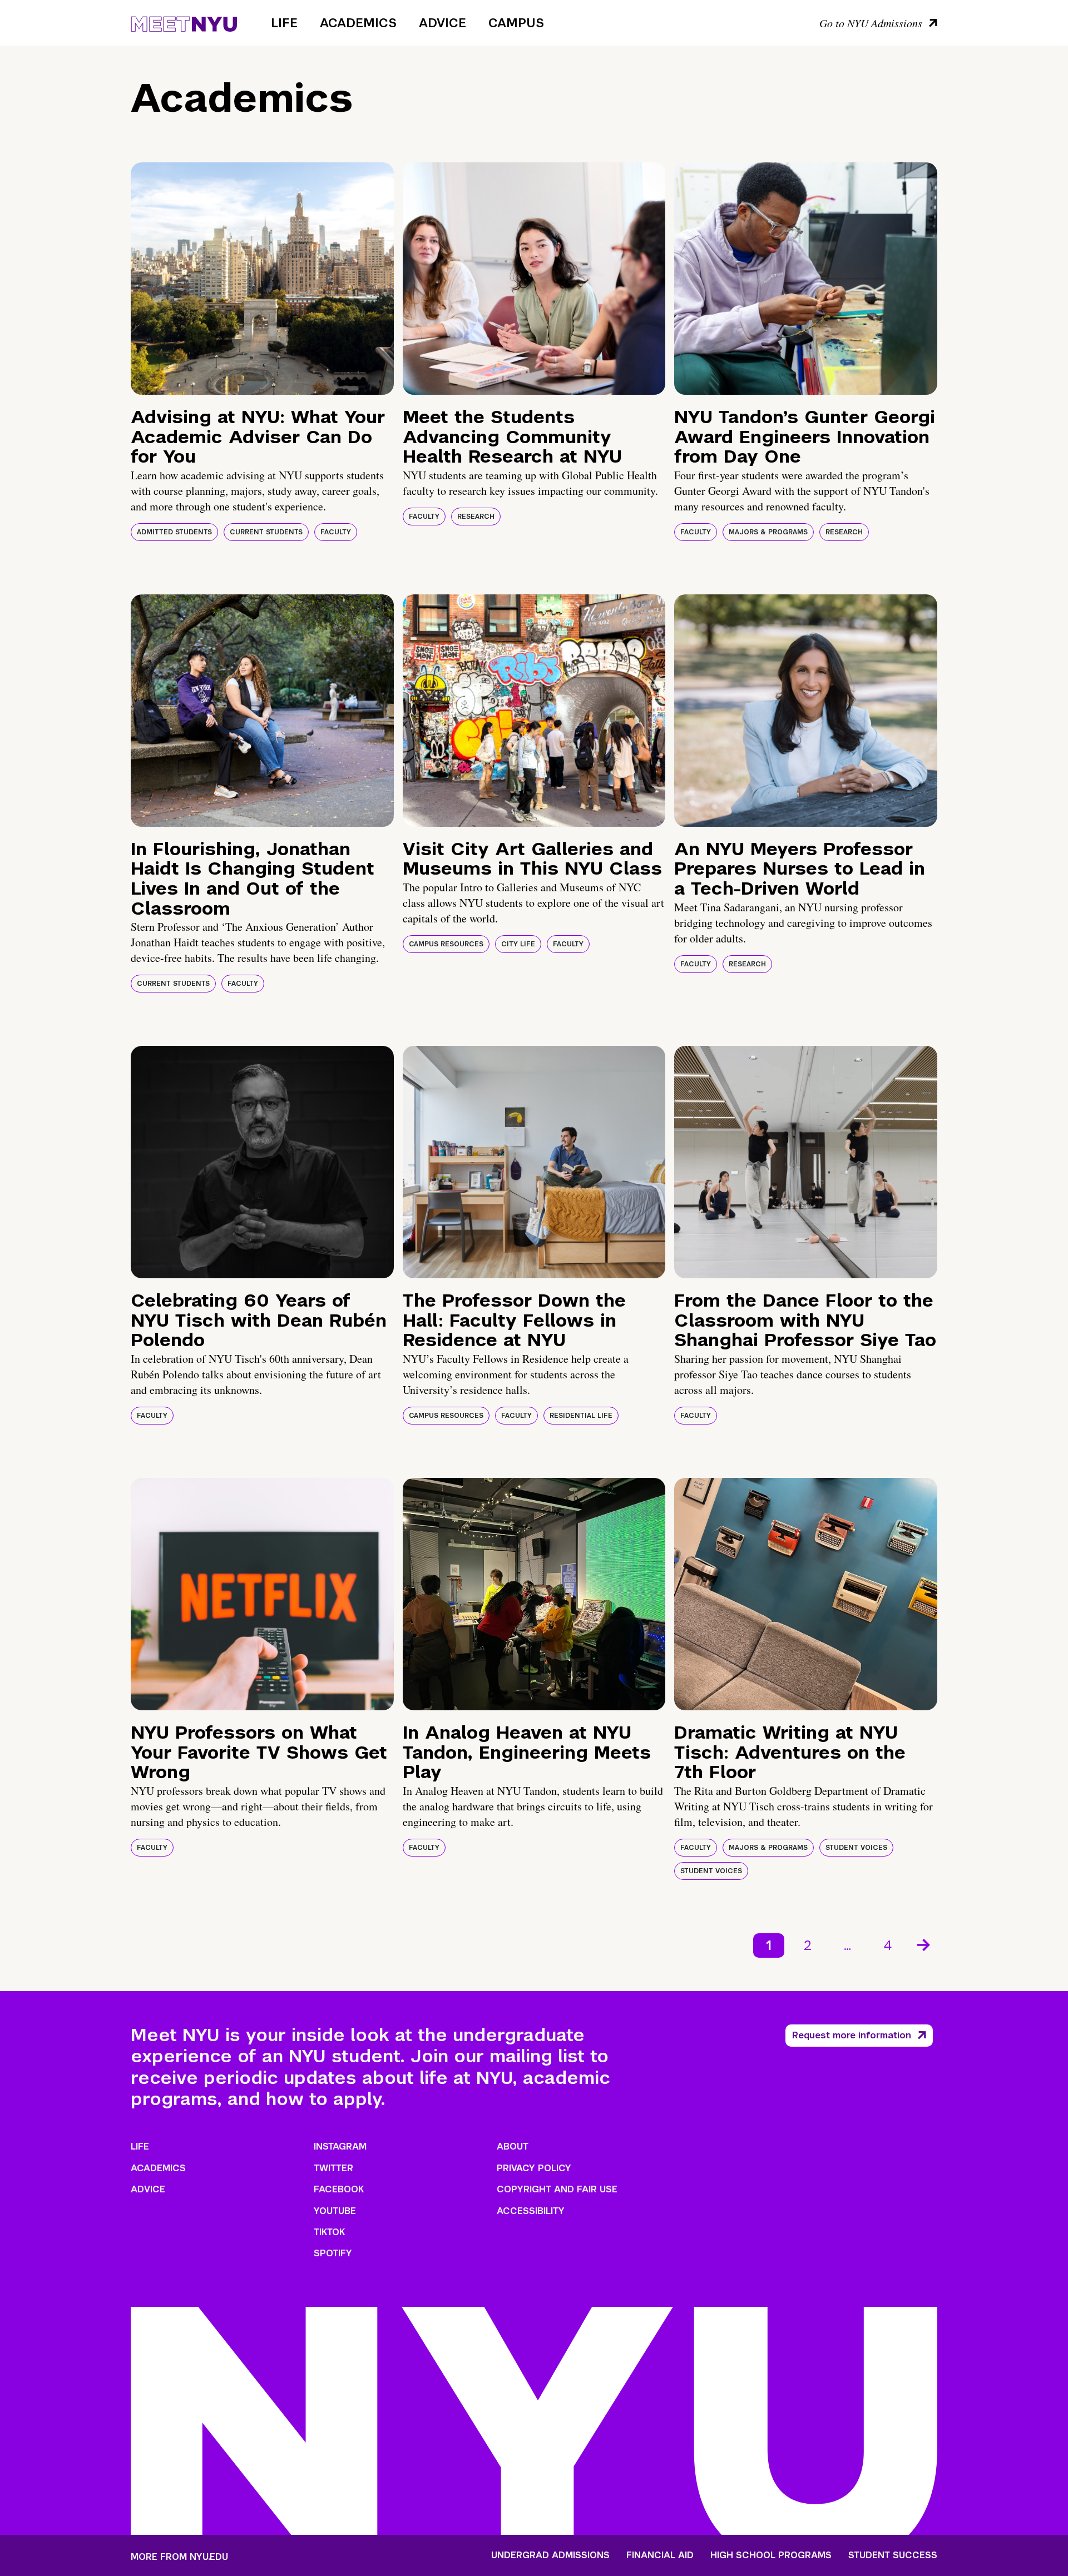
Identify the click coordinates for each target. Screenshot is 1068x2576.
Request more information (852, 2035)
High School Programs (771, 2555)
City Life (518, 944)
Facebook (339, 2189)
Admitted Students (174, 532)
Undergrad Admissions (550, 2555)
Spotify (333, 2253)
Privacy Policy (534, 2168)
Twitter (333, 2168)
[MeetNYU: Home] (184, 22)
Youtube (335, 2211)
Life (284, 23)
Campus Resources (446, 944)
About (513, 2146)
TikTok (329, 2232)
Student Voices (856, 1848)
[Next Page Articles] (924, 1944)
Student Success (893, 2555)
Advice (442, 23)
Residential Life (581, 1416)
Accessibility (531, 2211)
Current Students (266, 532)
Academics (358, 23)
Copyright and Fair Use (557, 2189)
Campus (516, 23)
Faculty (336, 532)
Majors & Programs (768, 532)
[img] (262, 279)
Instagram (340, 2146)
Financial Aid (660, 2555)
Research (476, 517)
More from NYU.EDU (179, 2557)
